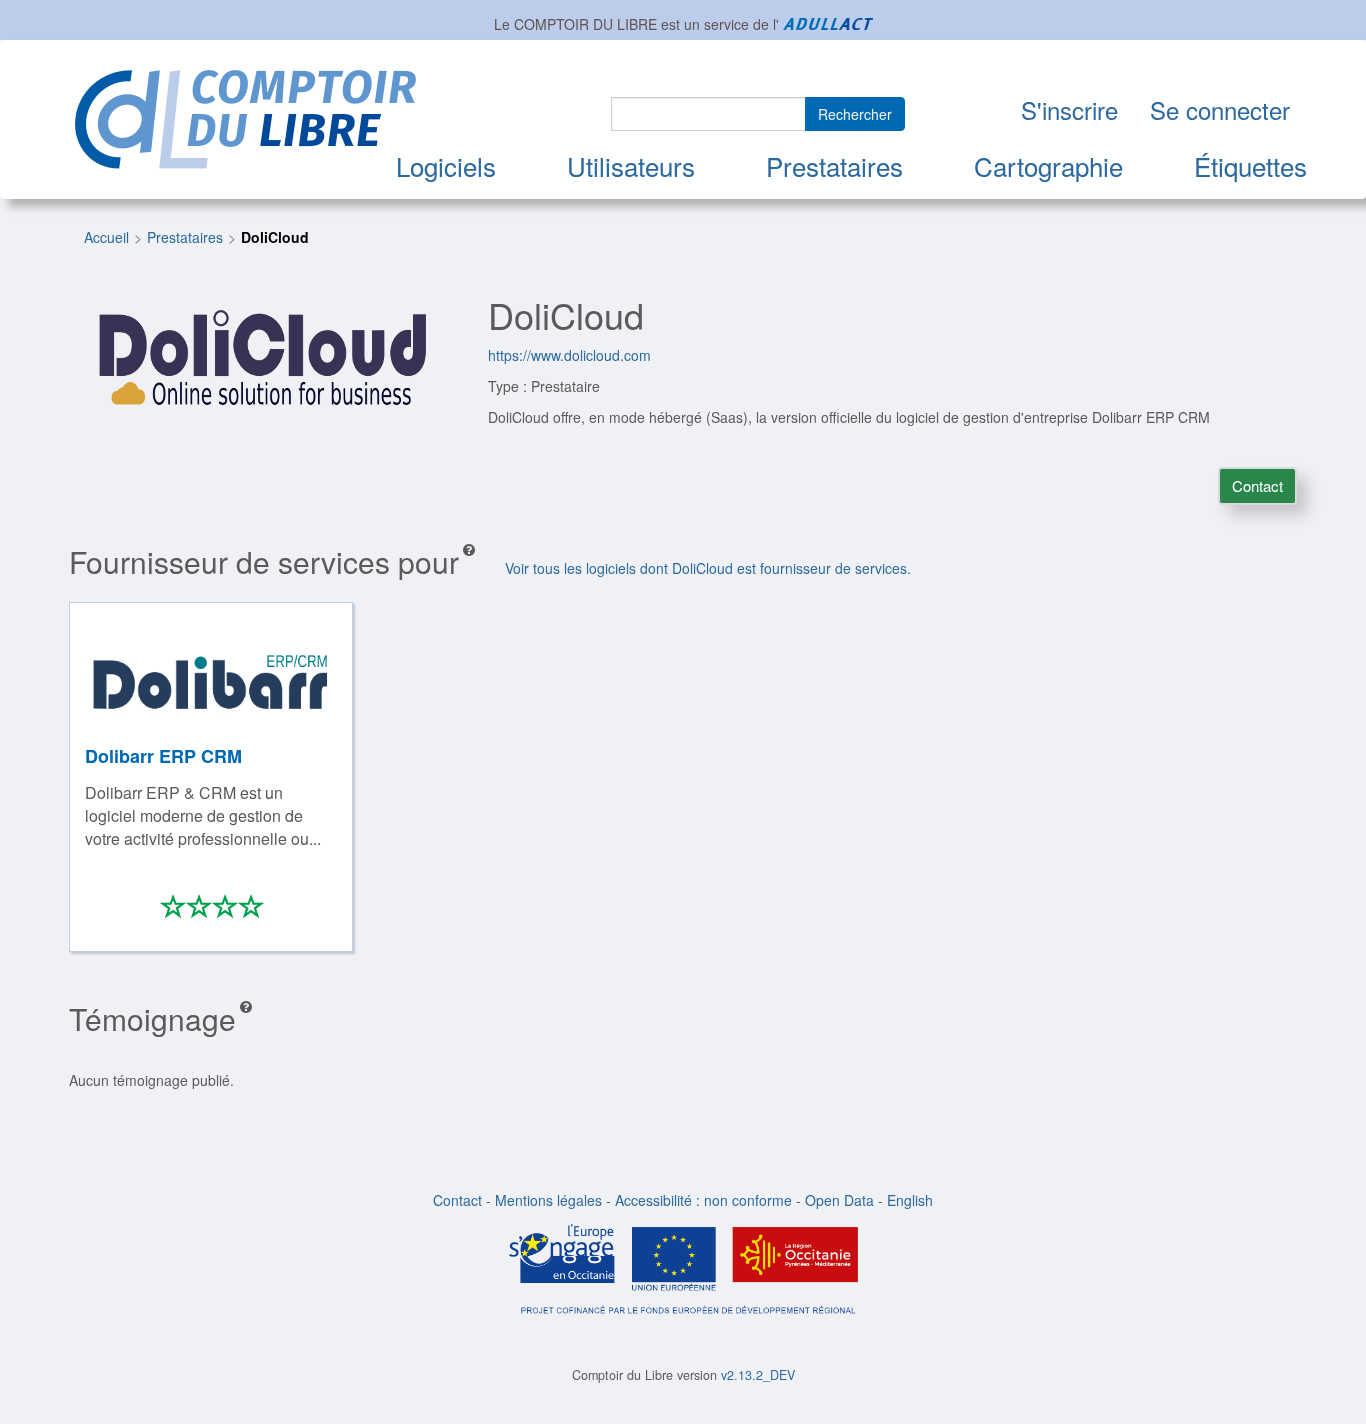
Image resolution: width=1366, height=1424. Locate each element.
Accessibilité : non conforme (703, 1200)
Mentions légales (548, 1200)
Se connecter (1220, 109)
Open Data (839, 1200)
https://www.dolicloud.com (569, 355)
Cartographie (1048, 165)
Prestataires (834, 165)
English (910, 1200)
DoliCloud (275, 237)
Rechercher (855, 114)
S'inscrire (1069, 109)
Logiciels (446, 165)
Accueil (106, 237)
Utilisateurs (631, 165)
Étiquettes (1250, 165)
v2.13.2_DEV (758, 1375)
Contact (1257, 485)
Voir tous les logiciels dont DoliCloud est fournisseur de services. (708, 568)
